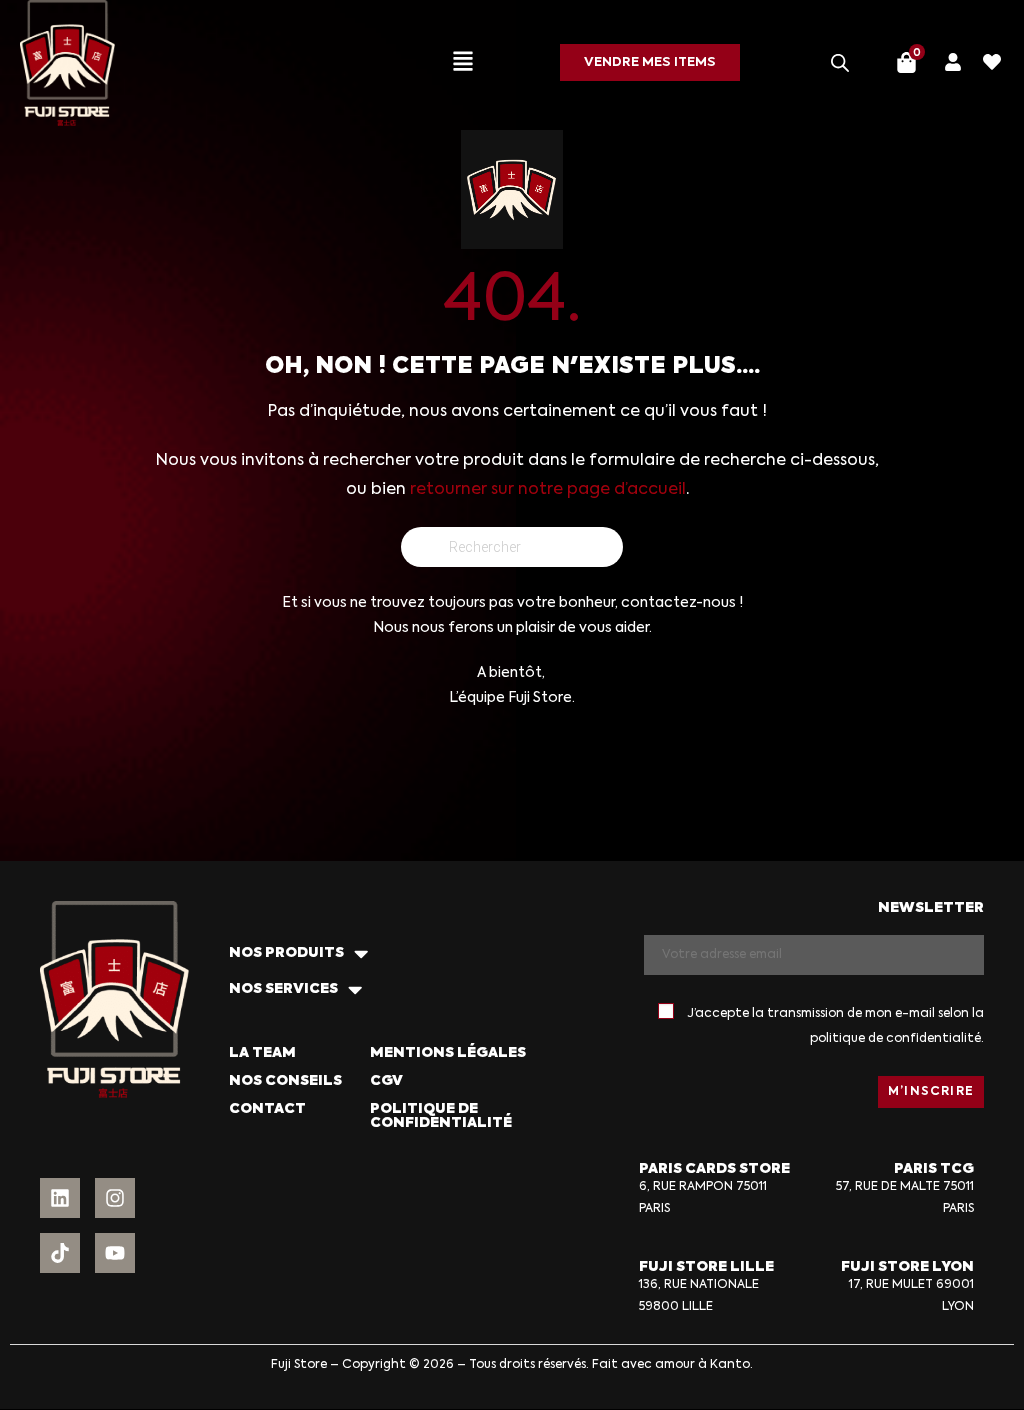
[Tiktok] (60, 1253)
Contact (267, 1109)
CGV (386, 1081)
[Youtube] (115, 1253)
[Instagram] (115, 1198)
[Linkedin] (60, 1198)
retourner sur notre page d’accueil (548, 490)
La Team (262, 1053)
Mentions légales (448, 1053)
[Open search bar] (840, 63)
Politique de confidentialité (441, 1116)
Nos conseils (285, 1081)
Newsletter (931, 908)
